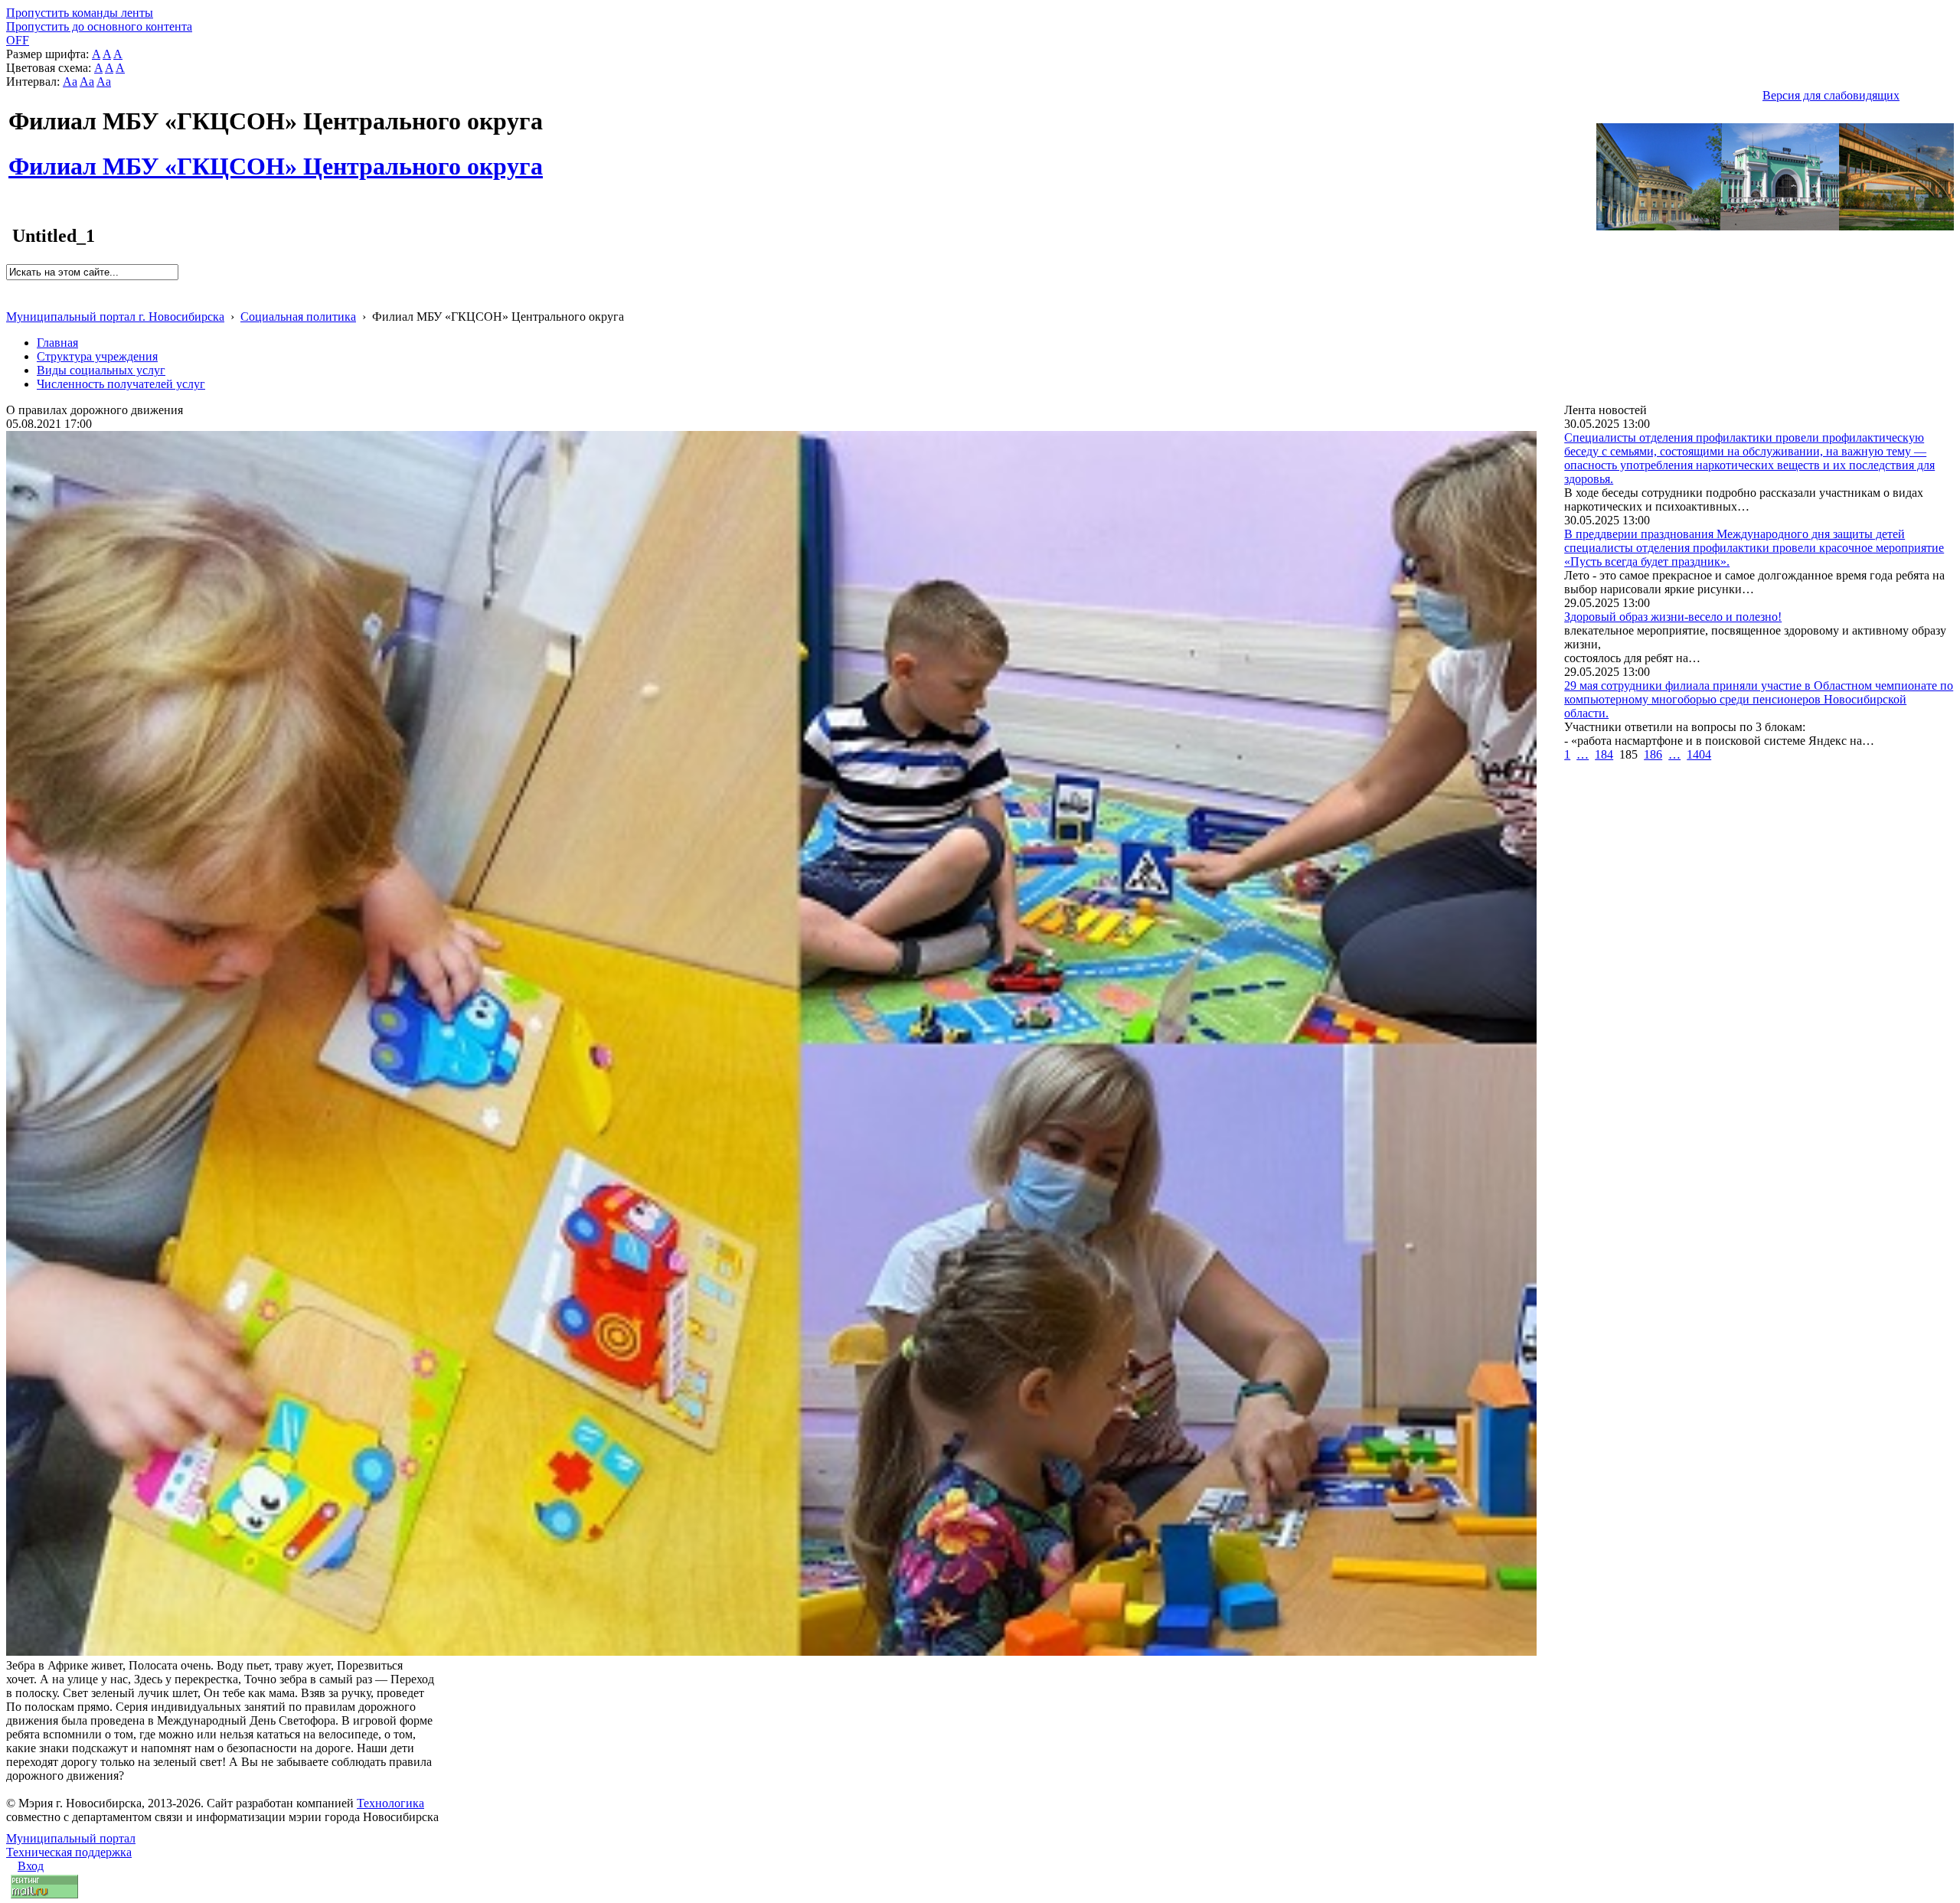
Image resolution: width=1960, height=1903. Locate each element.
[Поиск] (11, 287)
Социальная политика (298, 317)
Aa (70, 82)
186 (1653, 754)
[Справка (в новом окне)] (13, 300)
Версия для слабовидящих (1831, 95)
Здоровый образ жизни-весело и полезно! (1673, 617)
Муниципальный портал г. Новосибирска (115, 317)
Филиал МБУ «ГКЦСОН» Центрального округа (276, 158)
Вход (31, 1866)
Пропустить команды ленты (80, 13)
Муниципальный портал (71, 1838)
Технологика (390, 1803)
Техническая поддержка (69, 1852)
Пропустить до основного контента (99, 26)
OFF (18, 40)
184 (1604, 754)
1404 (1699, 754)
